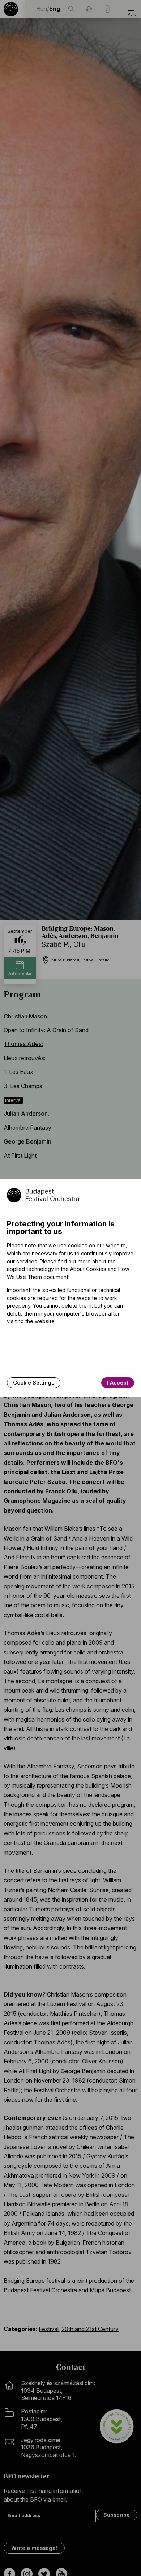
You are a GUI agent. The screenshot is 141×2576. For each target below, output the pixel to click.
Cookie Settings (34, 1383)
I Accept (118, 1383)
